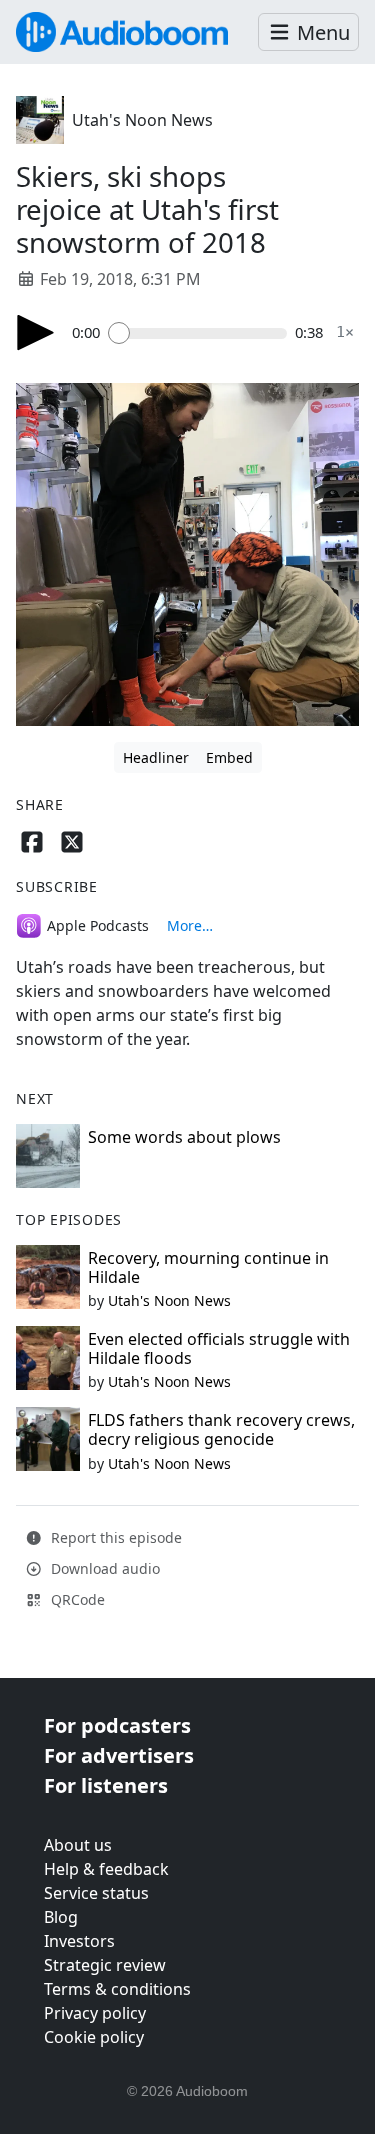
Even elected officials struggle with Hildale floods (219, 1348)
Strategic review (105, 1965)
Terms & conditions (117, 1989)
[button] (308, 32)
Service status (96, 1893)
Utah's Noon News (142, 120)
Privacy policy (95, 2013)
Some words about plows (184, 1137)
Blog (61, 1917)
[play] (36, 332)
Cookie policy (94, 2037)
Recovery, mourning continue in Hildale (208, 1267)
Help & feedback (106, 1869)
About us (78, 1845)
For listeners (106, 1785)
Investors (79, 1941)
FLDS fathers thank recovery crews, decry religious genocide (221, 1429)
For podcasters (117, 1725)
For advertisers (119, 1755)
